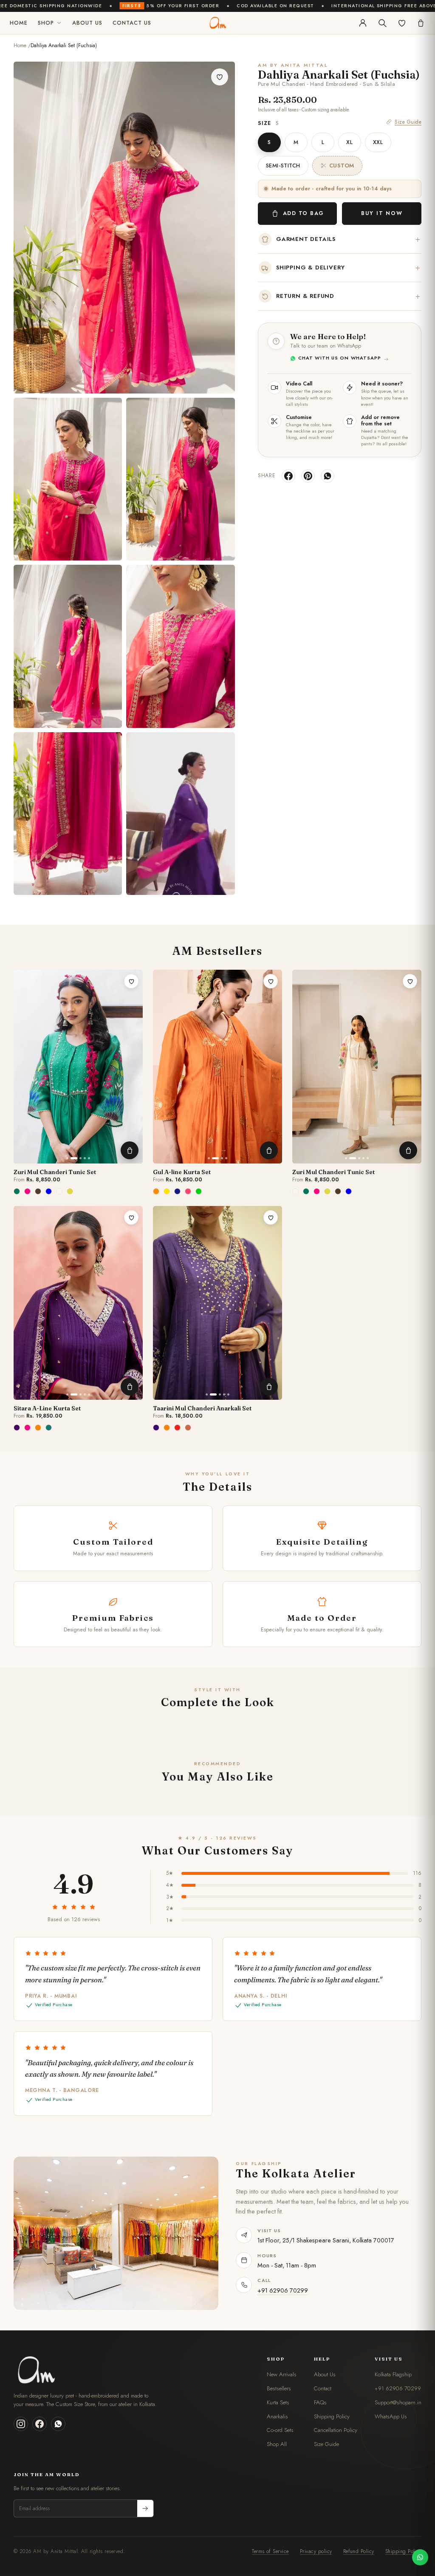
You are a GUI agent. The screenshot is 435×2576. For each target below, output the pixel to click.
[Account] (363, 23)
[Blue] (178, 1191)
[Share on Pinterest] (308, 476)
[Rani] (28, 1191)
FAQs (320, 2402)
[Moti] (60, 1191)
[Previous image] (24, 1067)
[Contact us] (420, 2557)
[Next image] (133, 1067)
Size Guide (408, 122)
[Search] (382, 23)
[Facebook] (40, 2424)
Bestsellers (279, 2388)
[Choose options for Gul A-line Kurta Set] (269, 1150)
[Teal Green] (49, 1427)
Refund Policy (359, 2551)
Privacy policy (316, 2551)
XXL (378, 142)
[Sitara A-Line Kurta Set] (78, 1303)
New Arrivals (282, 2374)
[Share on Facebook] (288, 476)
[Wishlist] (402, 23)
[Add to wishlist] (220, 77)
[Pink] (189, 1191)
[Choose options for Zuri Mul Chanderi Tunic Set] (130, 1150)
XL (349, 142)
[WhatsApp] (58, 2424)
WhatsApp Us (391, 2416)
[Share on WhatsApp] (328, 476)
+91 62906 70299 (283, 2290)
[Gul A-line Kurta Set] (217, 1067)
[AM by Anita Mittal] (217, 23)
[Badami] (39, 1191)
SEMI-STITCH (283, 166)
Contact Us (132, 23)
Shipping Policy (332, 2416)
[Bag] (421, 23)
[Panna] (17, 1191)
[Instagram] (21, 2424)
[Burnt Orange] (189, 1427)
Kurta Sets (278, 2402)
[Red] (178, 1427)
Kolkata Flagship (393, 2374)
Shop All (277, 2444)
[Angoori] (71, 1191)
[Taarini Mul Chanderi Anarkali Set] (217, 1303)
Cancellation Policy (336, 2430)
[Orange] (157, 1191)
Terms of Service (270, 2551)
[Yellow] (167, 1191)
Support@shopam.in (398, 2402)
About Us (87, 23)
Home (19, 23)
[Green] (199, 1191)
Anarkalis (277, 2416)
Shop (46, 23)
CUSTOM (342, 166)
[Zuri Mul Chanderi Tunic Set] (78, 1067)
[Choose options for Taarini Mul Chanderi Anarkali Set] (269, 1387)
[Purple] (17, 1427)
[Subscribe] (145, 2508)
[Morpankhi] (49, 1191)
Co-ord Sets (280, 2430)
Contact (323, 2388)
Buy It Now (382, 213)
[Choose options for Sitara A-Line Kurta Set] (130, 1387)
